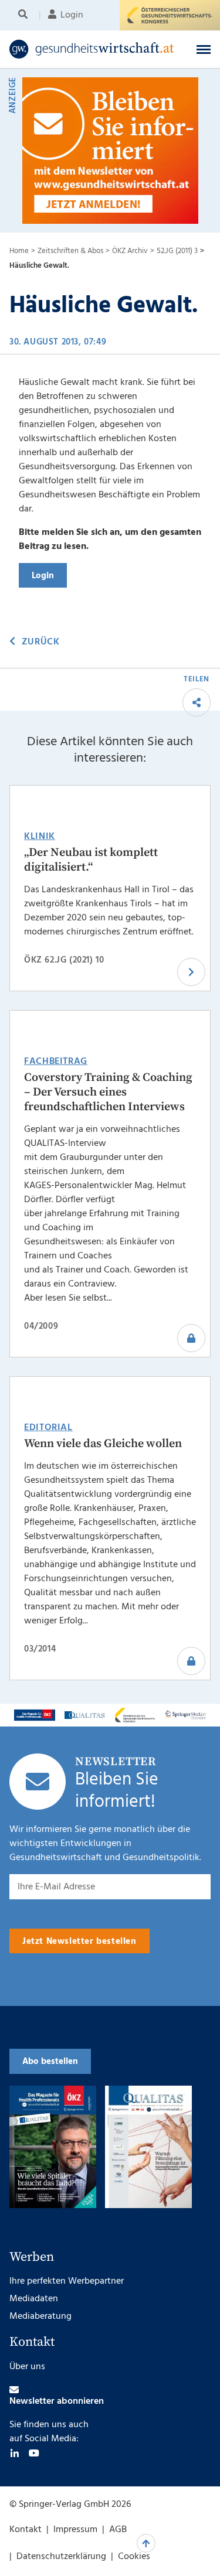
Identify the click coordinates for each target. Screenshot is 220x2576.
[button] (204, 49)
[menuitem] (25, 15)
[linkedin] (15, 2453)
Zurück (40, 642)
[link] (92, 49)
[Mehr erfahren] (35, 1715)
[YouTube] (34, 2453)
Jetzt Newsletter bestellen (79, 1942)
